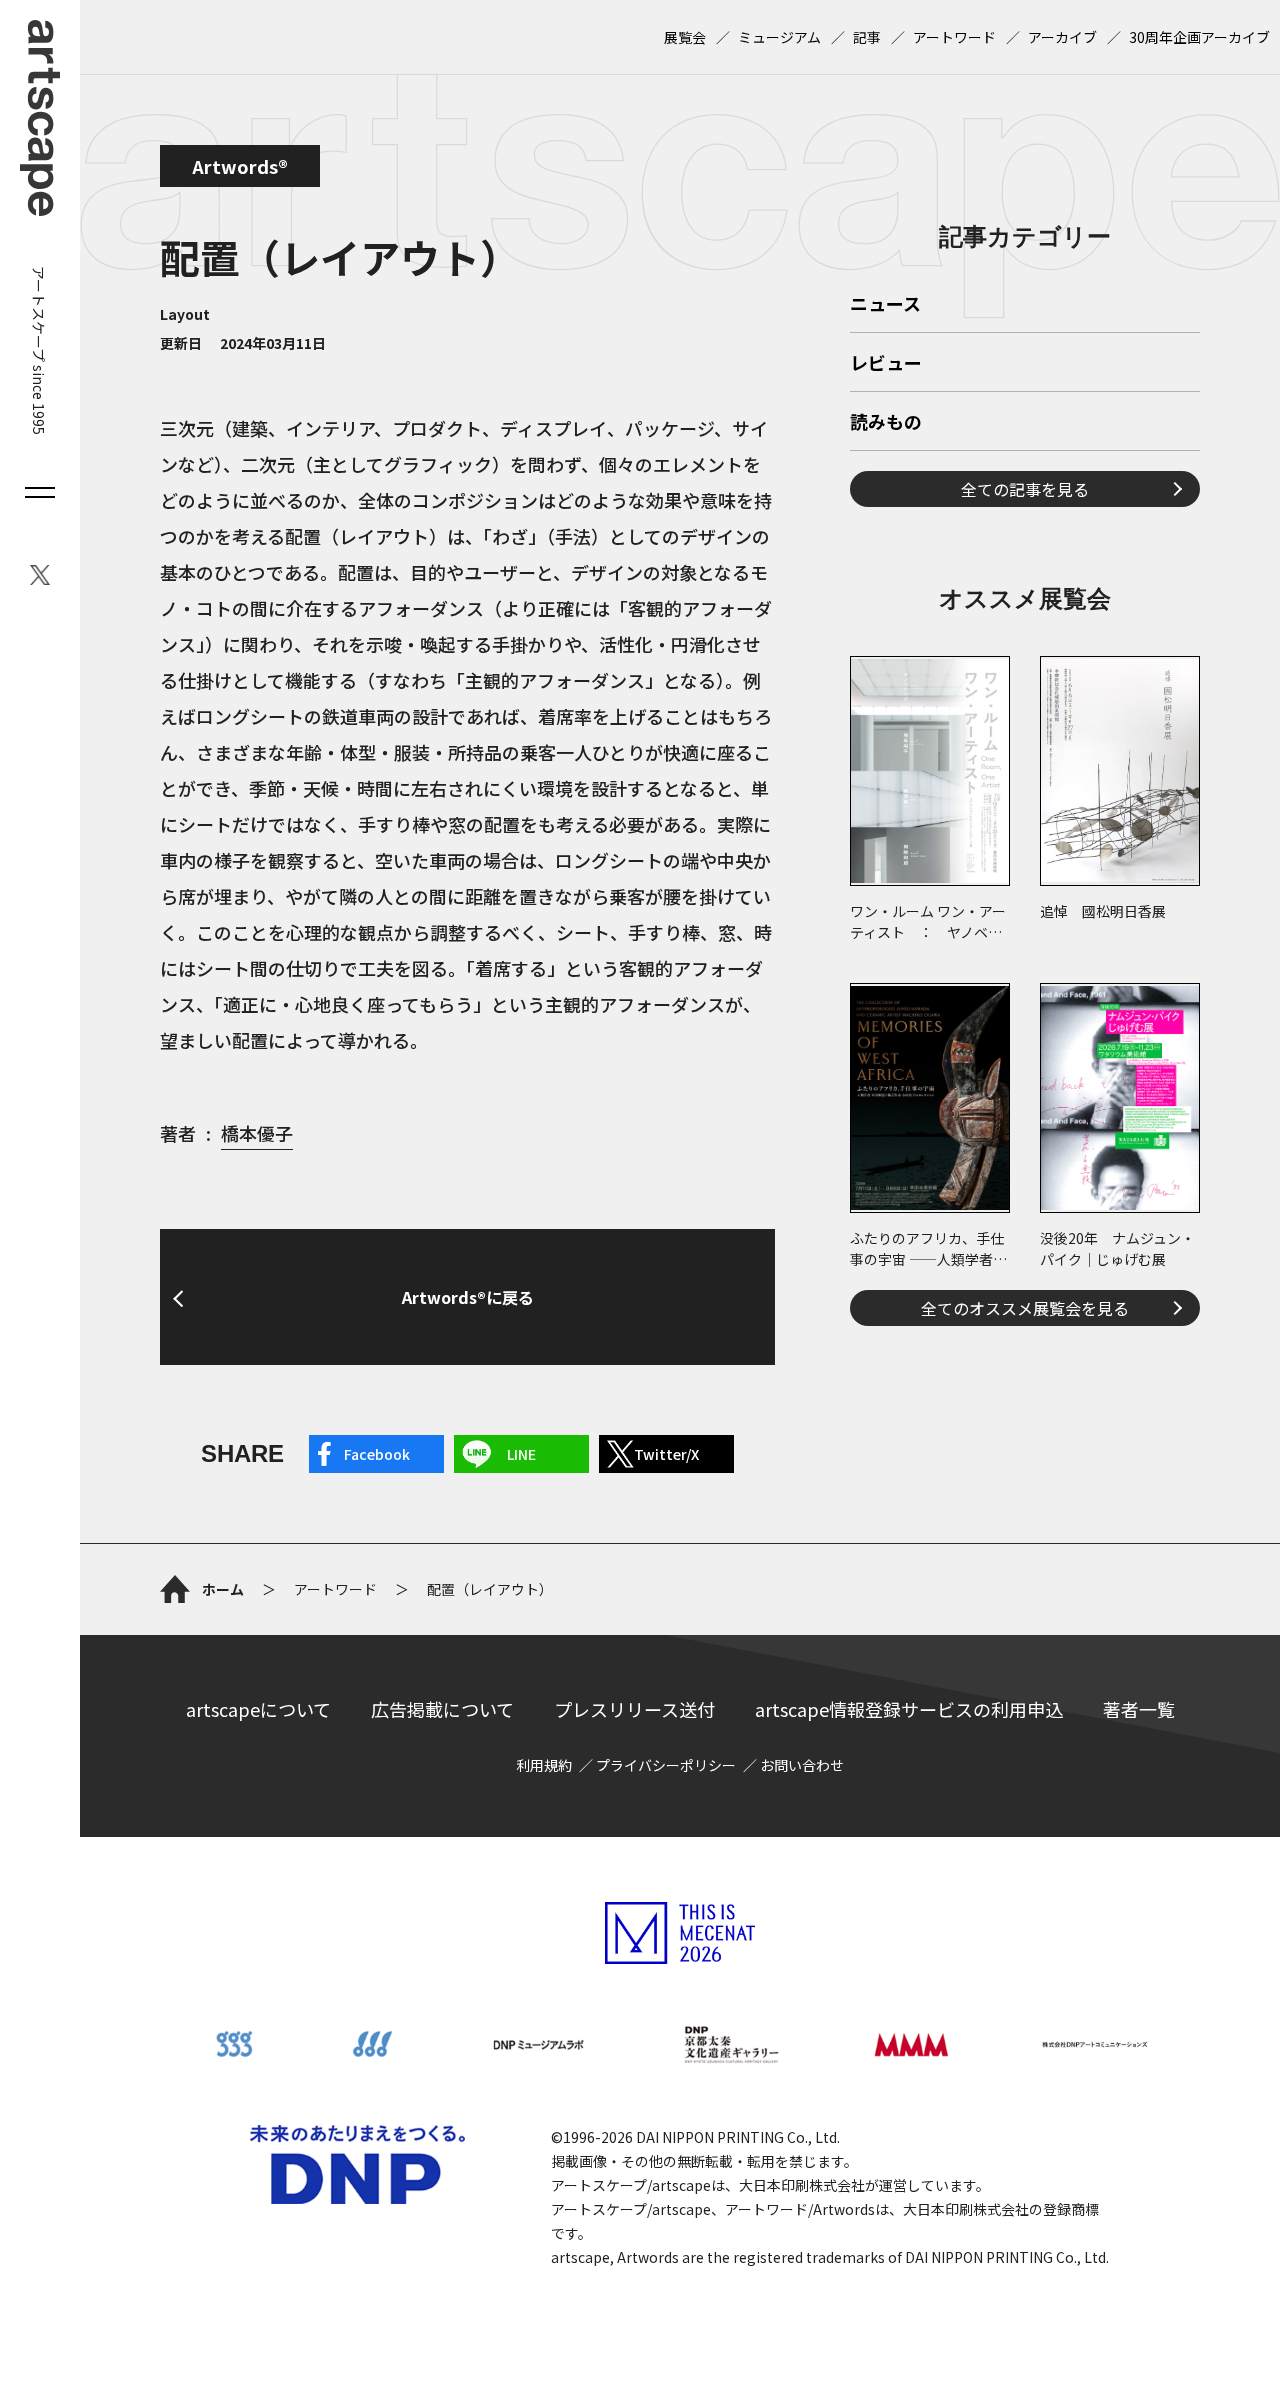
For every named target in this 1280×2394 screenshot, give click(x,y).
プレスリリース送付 (634, 1709)
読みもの (886, 423)
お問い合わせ (802, 1765)
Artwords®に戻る (468, 1297)
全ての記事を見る (1025, 489)
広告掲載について (442, 1709)
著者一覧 (1139, 1709)
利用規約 (544, 1765)
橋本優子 (257, 1133)
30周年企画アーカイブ (1199, 37)
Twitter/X (666, 1454)
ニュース (885, 305)
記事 (867, 37)
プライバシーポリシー (666, 1765)
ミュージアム (779, 37)
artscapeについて (258, 1709)
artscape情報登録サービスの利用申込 (909, 1709)
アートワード (954, 37)
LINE (521, 1454)
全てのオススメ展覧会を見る (1025, 1308)
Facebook (377, 1454)
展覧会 (685, 37)
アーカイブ (1062, 37)
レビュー (886, 364)
